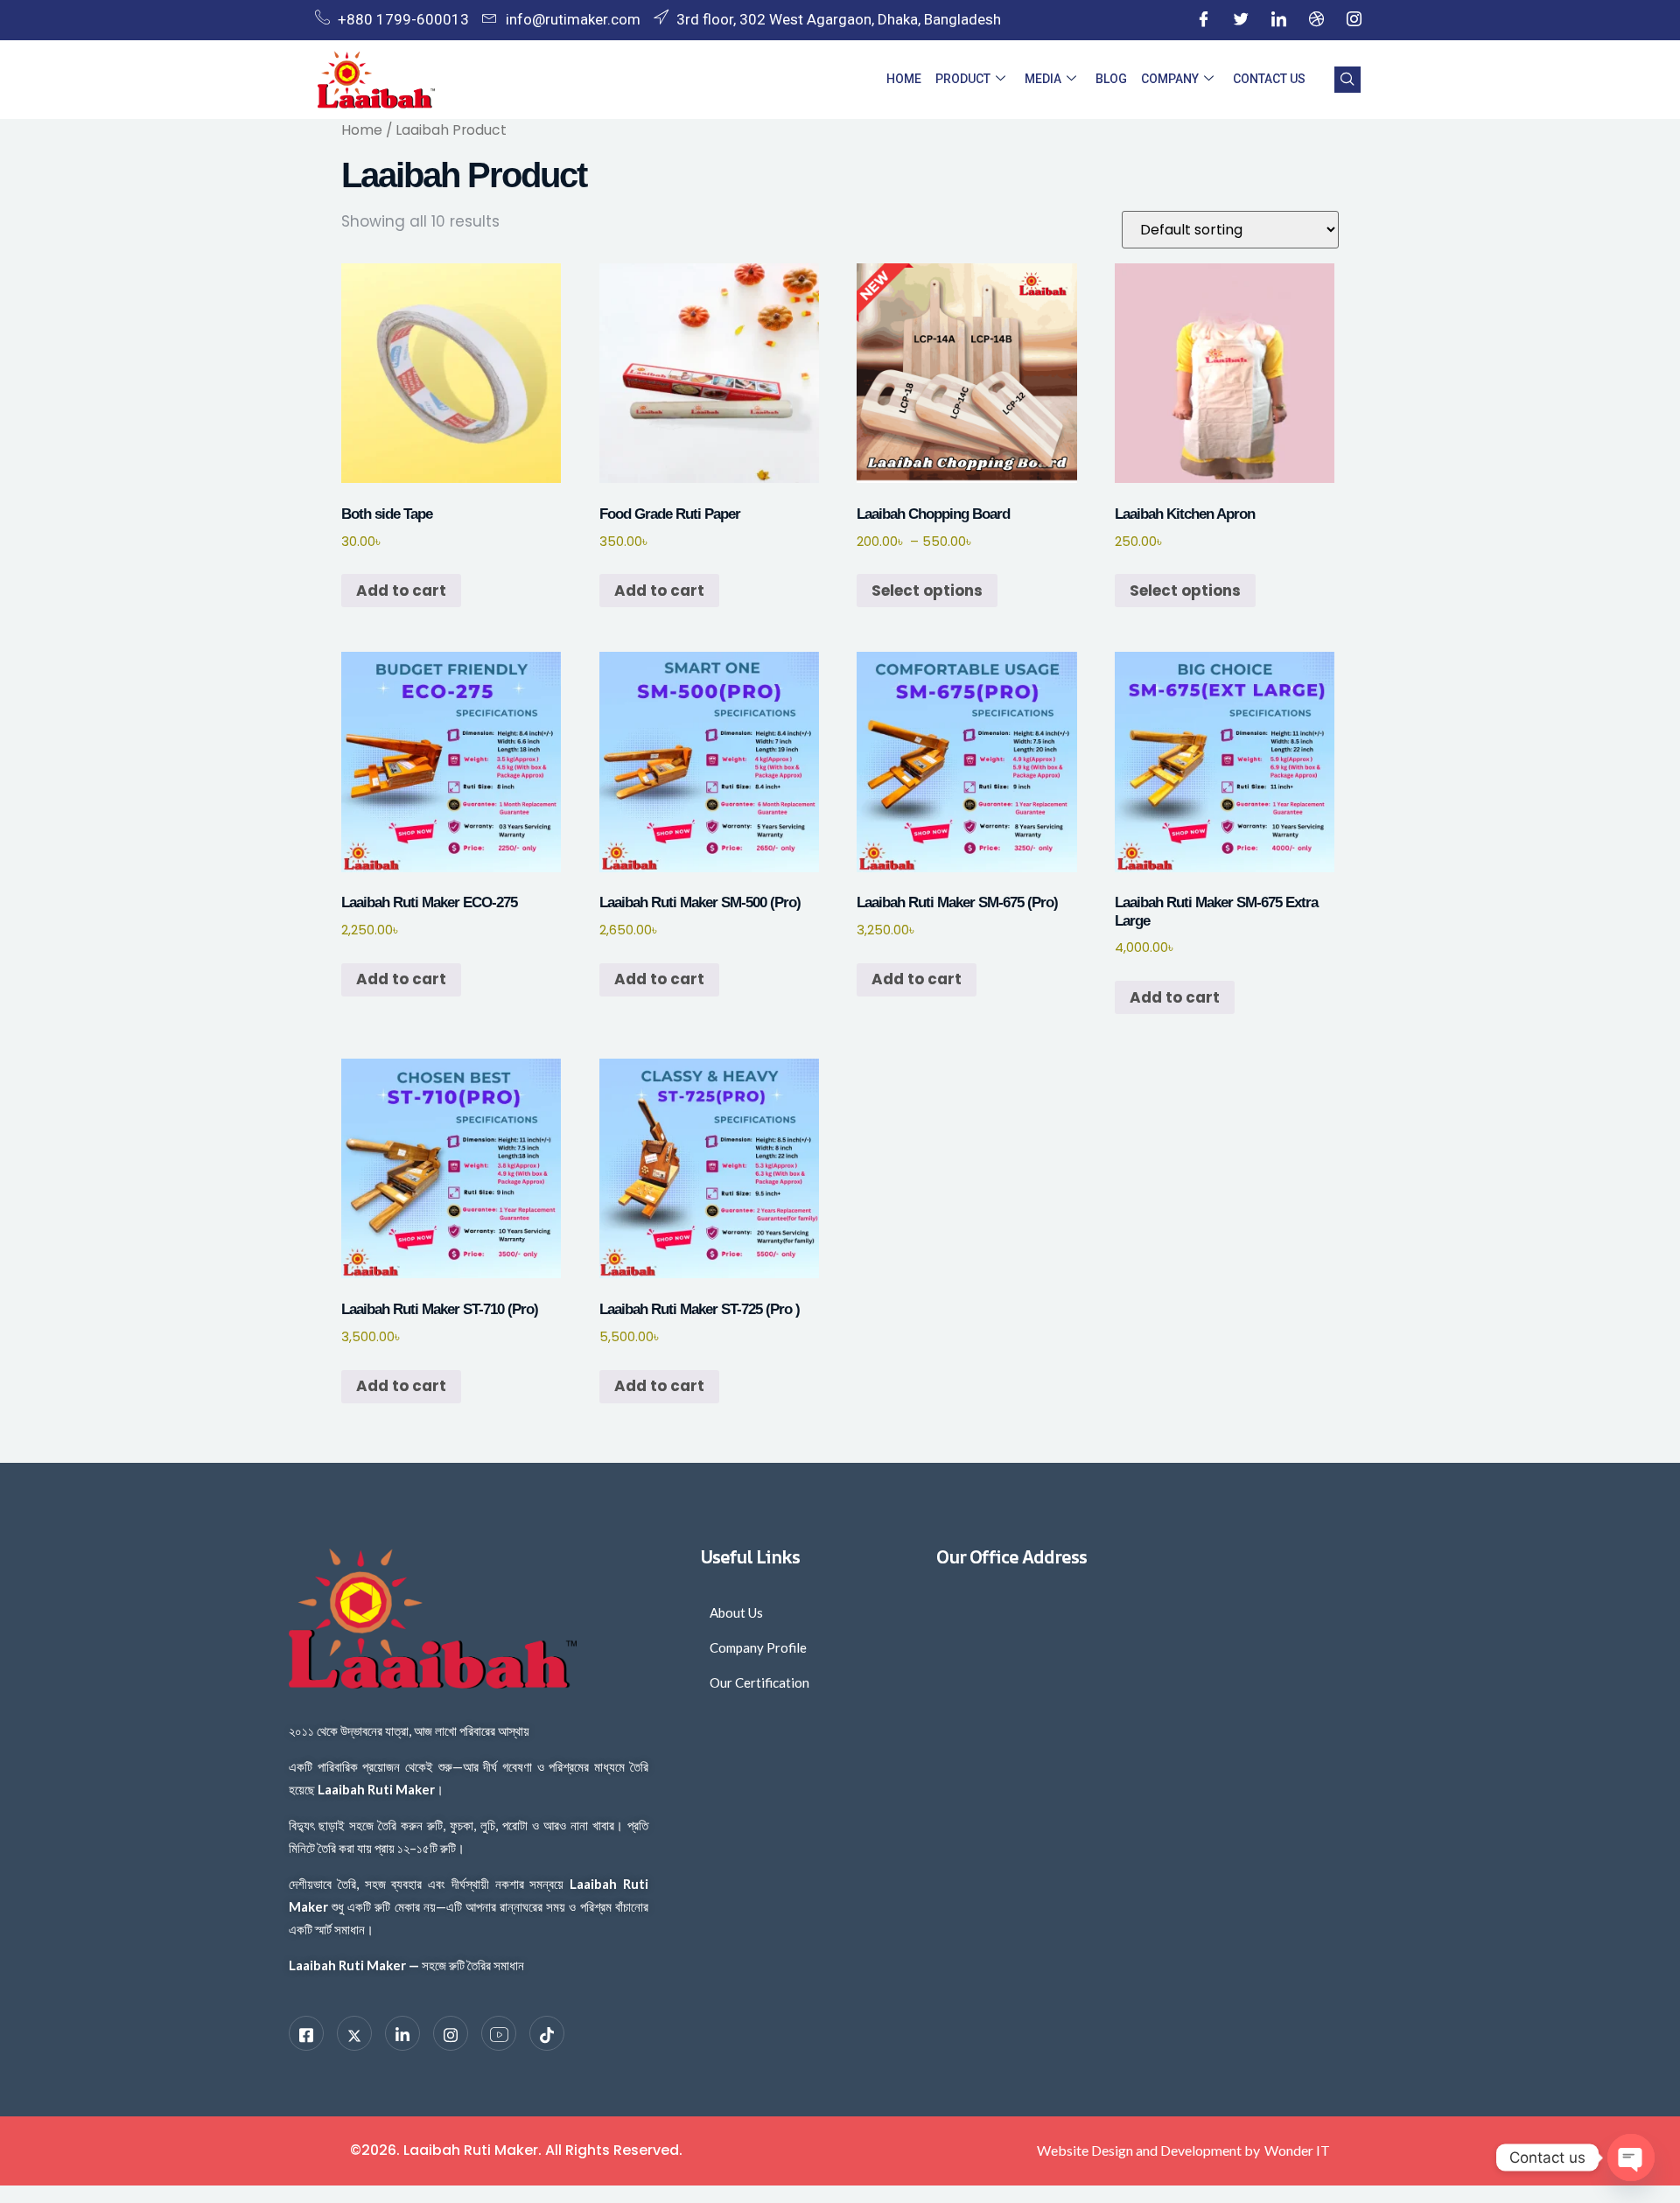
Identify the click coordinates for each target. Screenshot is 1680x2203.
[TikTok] (547, 2033)
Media (1043, 79)
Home (904, 79)
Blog (1111, 79)
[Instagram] (1354, 20)
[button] (1347, 80)
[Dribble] (1316, 20)
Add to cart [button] (401, 591)
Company (1170, 79)
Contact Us (1269, 79)
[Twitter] (1241, 20)
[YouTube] (499, 2033)
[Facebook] (1203, 20)
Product (963, 79)
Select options (927, 591)
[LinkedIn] (1278, 20)
